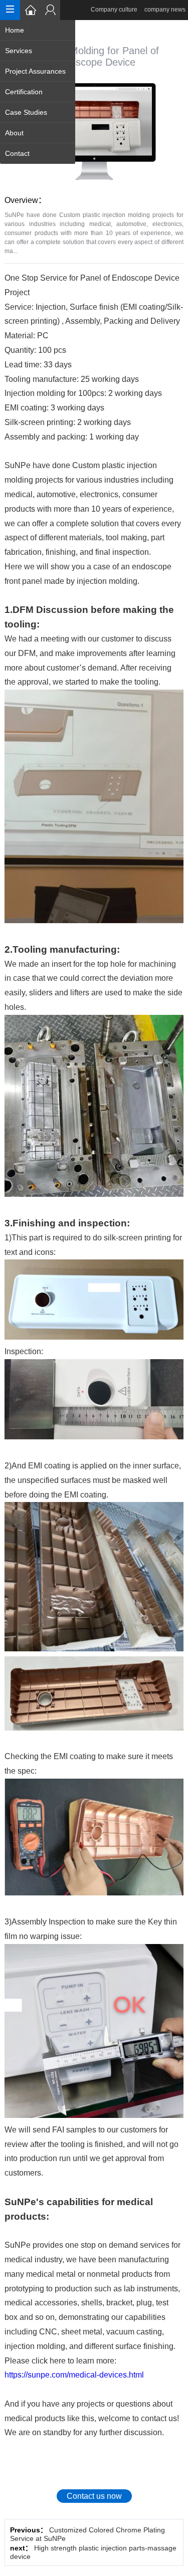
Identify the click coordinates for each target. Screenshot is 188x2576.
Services (19, 51)
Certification (24, 92)
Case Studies (26, 112)
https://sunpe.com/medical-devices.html (74, 2375)
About (14, 133)
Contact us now (94, 2496)
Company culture (114, 10)
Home (15, 30)
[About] (50, 10)
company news (165, 10)
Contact (17, 153)
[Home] (30, 10)
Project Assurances (35, 71)
